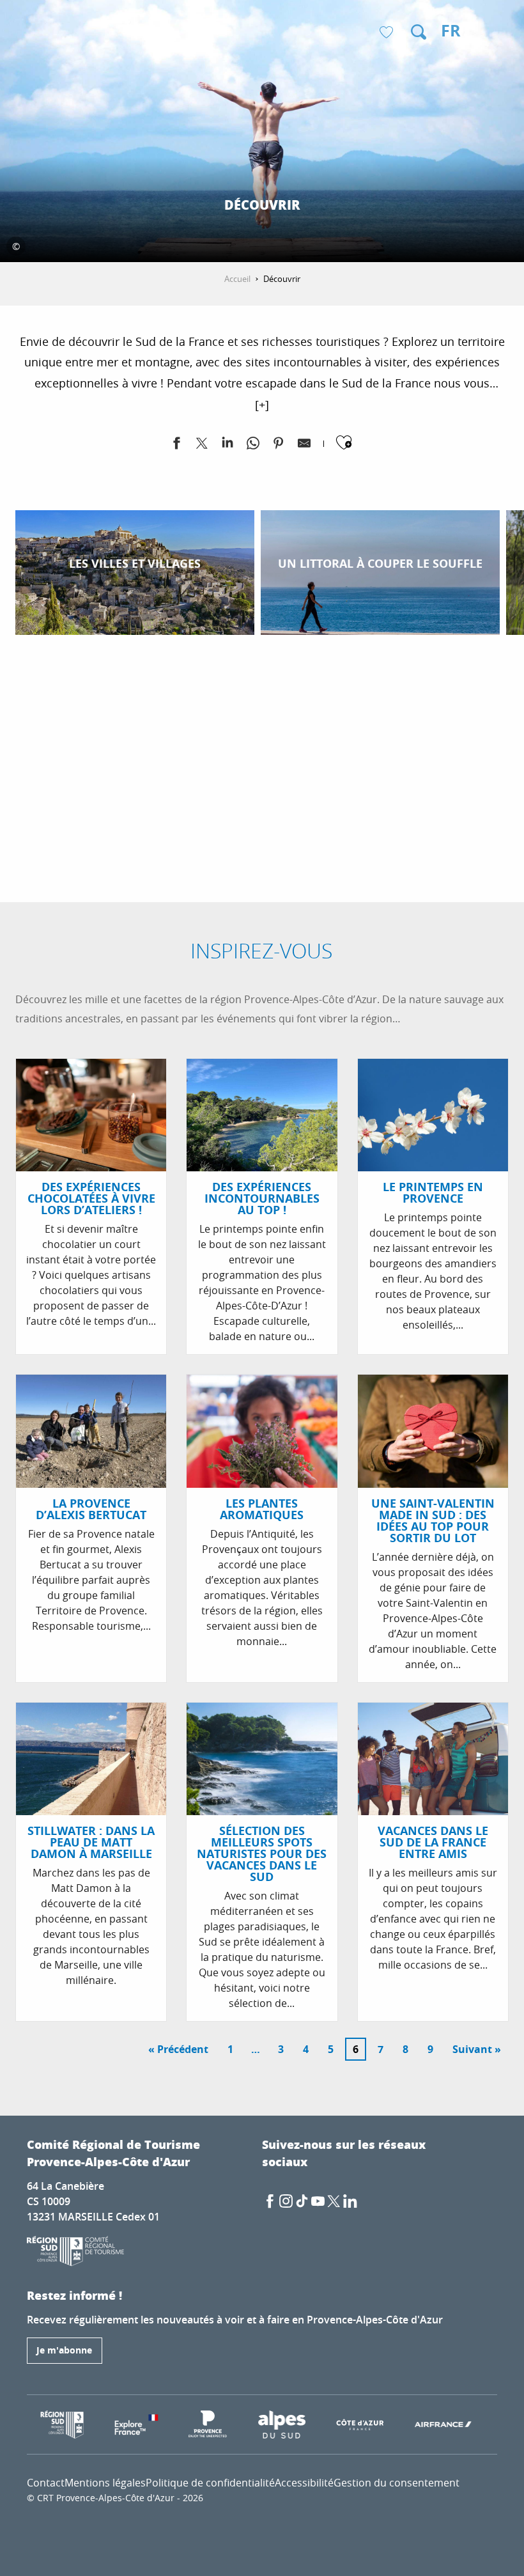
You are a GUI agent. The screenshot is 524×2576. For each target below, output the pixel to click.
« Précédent (178, 2049)
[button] (419, 32)
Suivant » (477, 2049)
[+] (262, 405)
